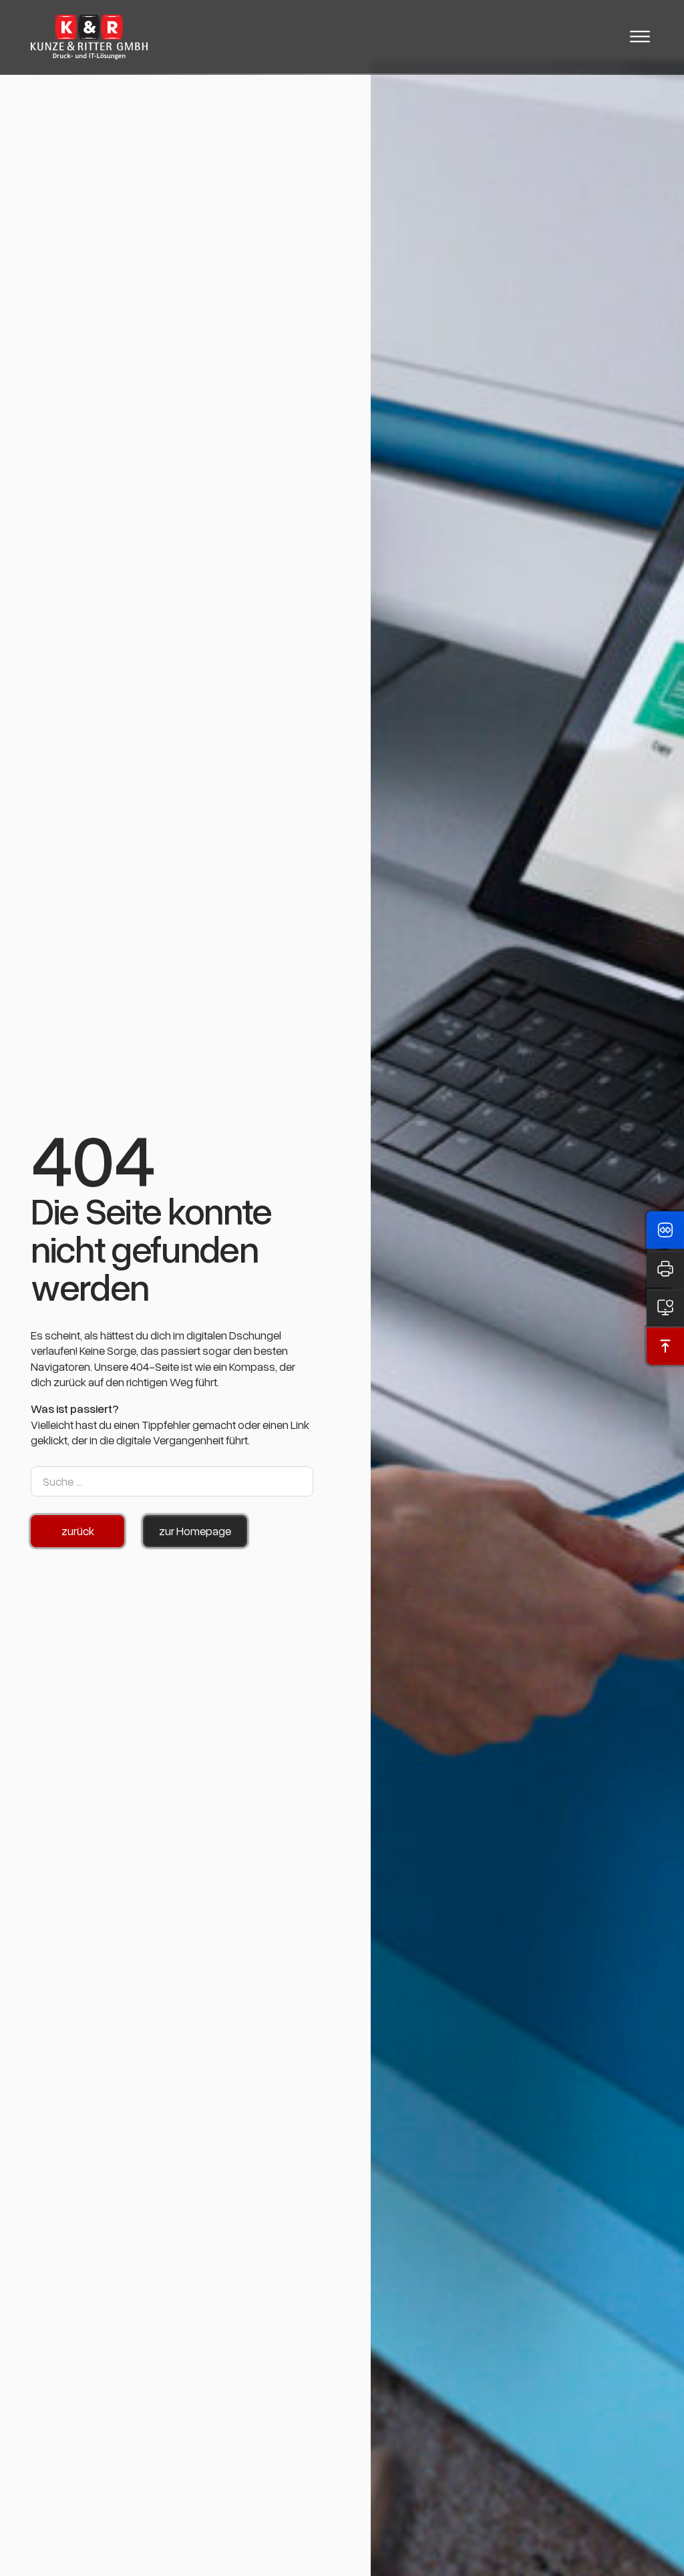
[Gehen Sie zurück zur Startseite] (89, 37)
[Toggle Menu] (640, 37)
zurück (78, 1531)
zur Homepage (195, 1531)
